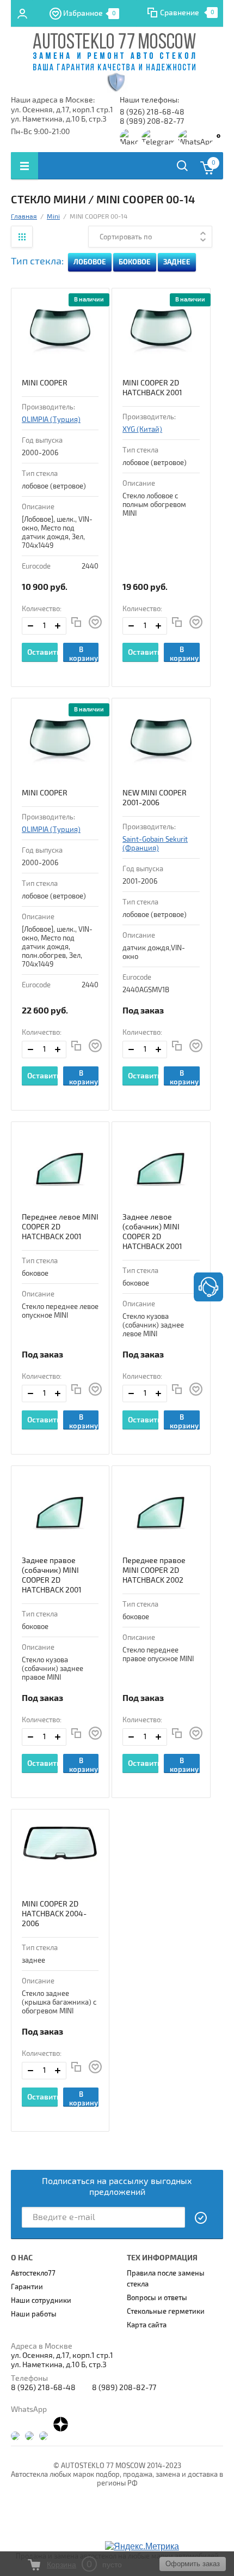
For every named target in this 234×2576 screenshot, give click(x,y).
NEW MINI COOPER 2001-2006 (155, 798)
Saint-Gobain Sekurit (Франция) (155, 844)
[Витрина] (22, 237)
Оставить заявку (42, 655)
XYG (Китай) (142, 430)
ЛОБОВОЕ (90, 262)
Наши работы (34, 2314)
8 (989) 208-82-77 (152, 121)
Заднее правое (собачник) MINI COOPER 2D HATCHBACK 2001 (52, 1575)
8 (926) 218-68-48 (152, 112)
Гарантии (27, 2287)
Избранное (90, 13)
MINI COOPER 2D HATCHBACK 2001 (152, 388)
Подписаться (201, 2218)
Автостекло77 (33, 2273)
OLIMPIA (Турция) (51, 420)
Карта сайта (147, 2325)
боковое (135, 262)
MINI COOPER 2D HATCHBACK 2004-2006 (54, 1914)
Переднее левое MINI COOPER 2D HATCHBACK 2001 (60, 1227)
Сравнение (180, 13)
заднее (177, 262)
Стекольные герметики (166, 2312)
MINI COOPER (45, 383)
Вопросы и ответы (157, 2298)
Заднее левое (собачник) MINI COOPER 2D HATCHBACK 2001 (152, 1232)
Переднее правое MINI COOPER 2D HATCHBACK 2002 (154, 1570)
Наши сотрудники (41, 2301)
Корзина (61, 2565)
